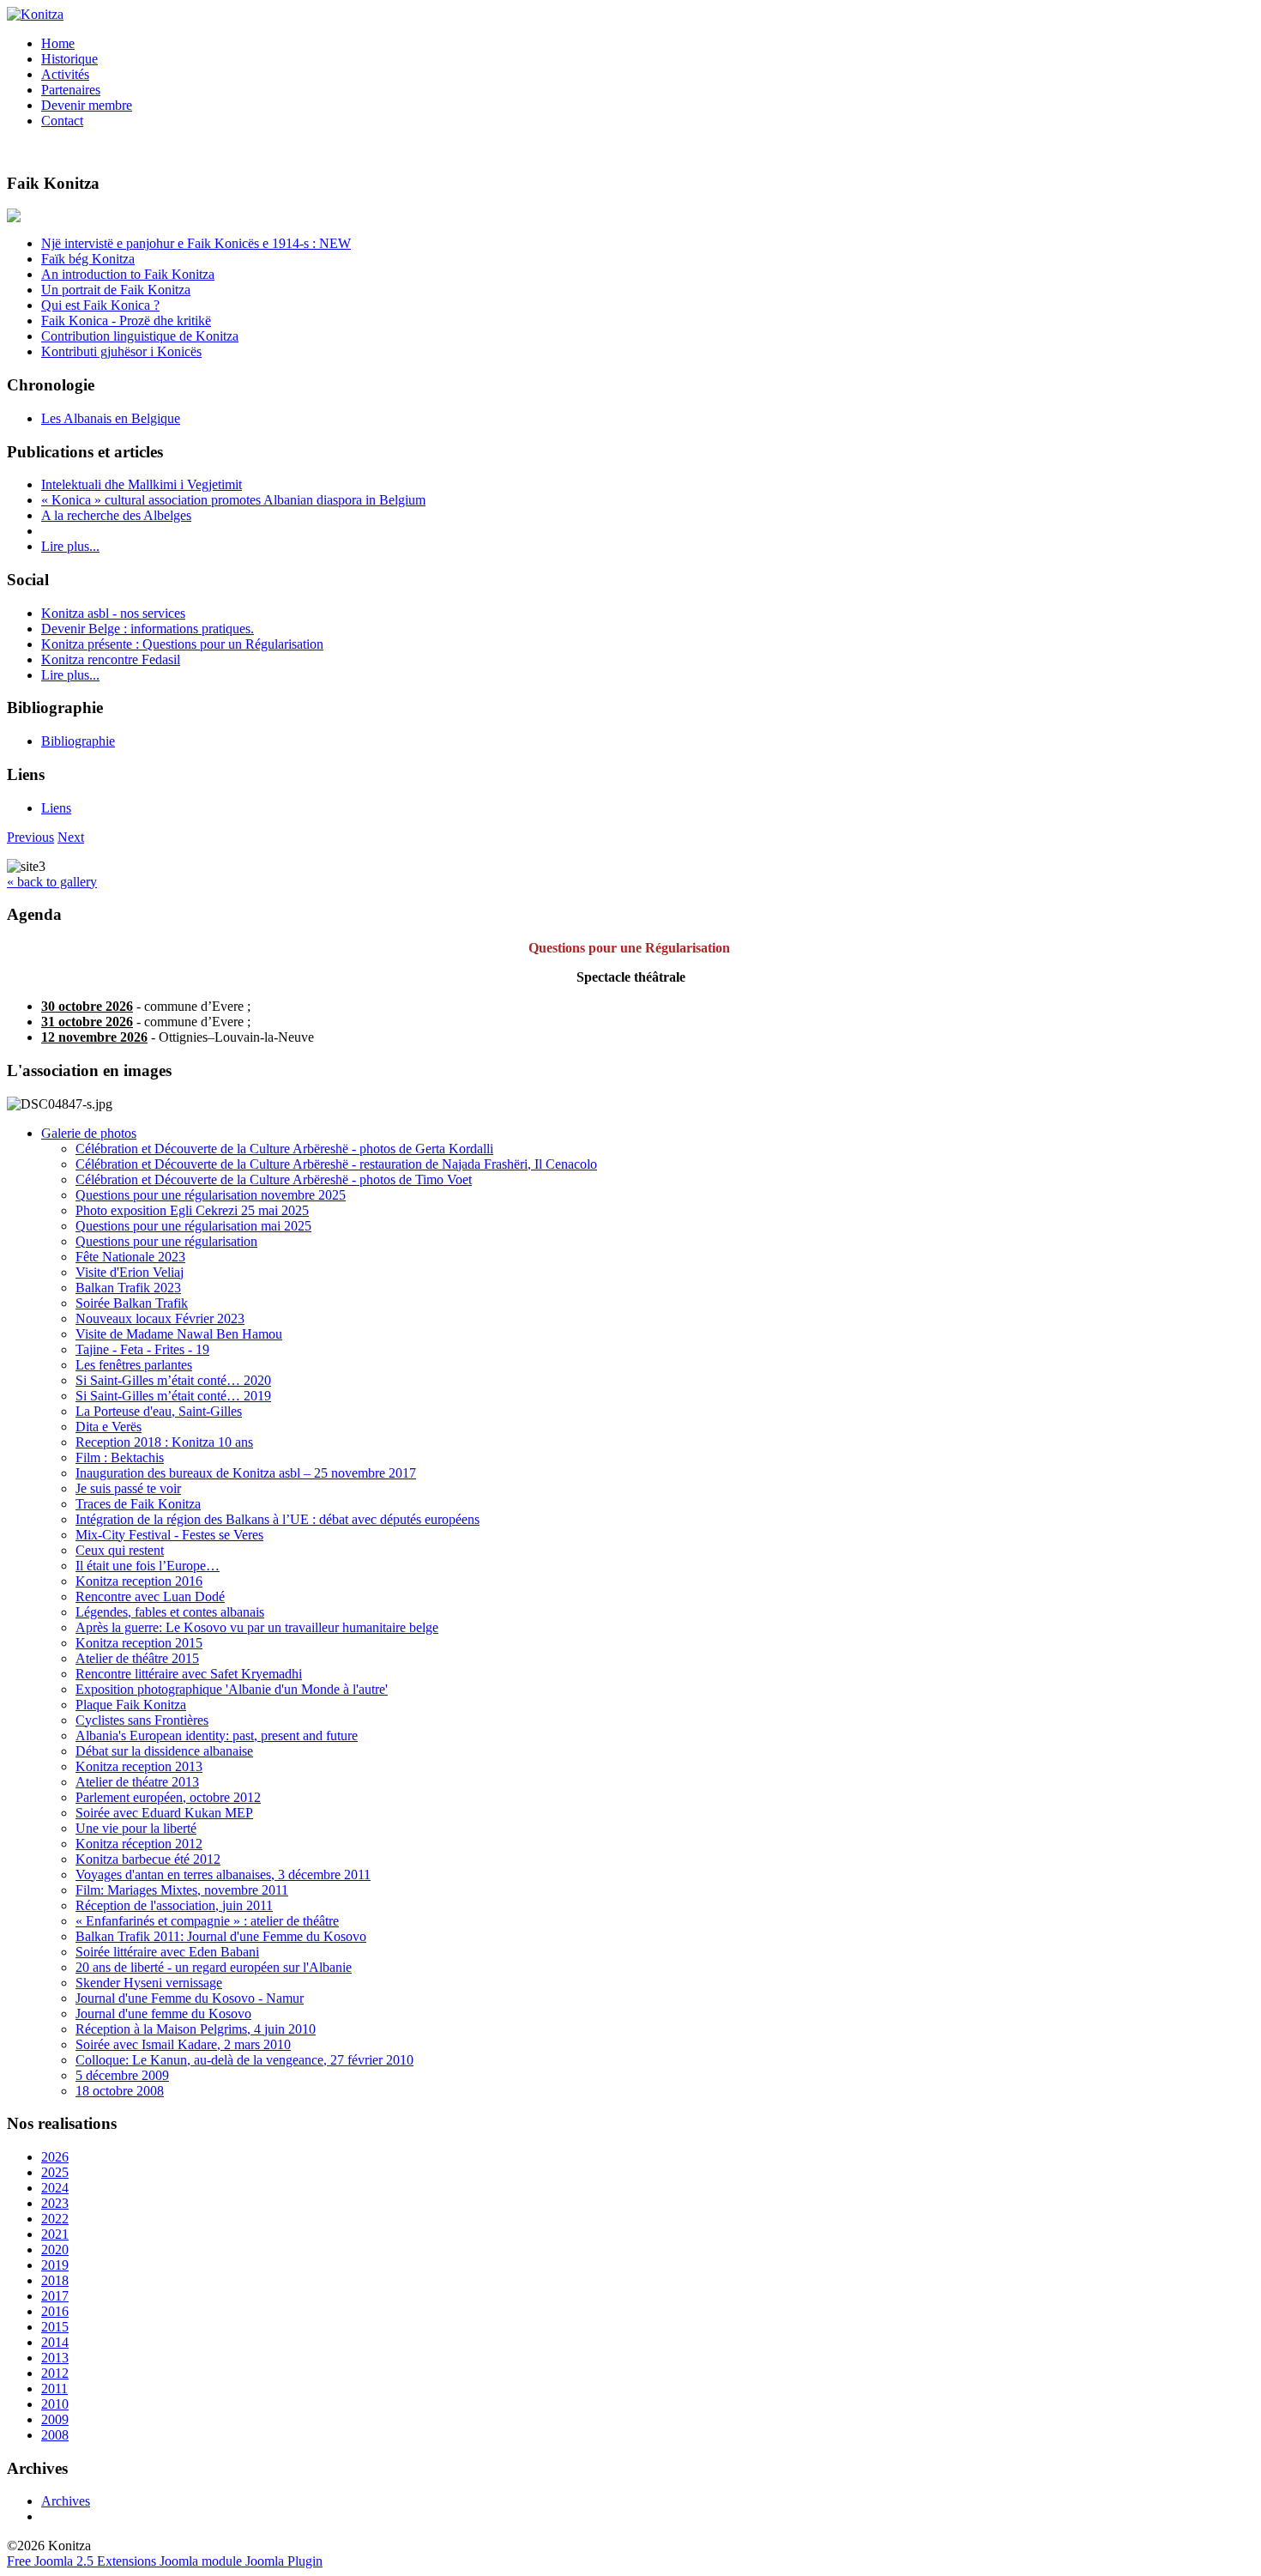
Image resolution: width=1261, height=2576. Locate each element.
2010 (55, 2404)
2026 (55, 2157)
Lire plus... (70, 546)
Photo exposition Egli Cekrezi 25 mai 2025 (192, 1210)
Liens (56, 808)
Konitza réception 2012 (139, 1844)
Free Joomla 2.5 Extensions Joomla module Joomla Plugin (165, 2561)
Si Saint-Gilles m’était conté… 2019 (173, 1396)
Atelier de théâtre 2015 (137, 1658)
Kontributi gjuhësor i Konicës (121, 351)
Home (58, 43)
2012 (55, 2373)
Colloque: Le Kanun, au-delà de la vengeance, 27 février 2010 (244, 2060)
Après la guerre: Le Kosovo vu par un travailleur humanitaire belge (257, 1627)
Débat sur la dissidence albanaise (164, 1751)
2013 (55, 2358)
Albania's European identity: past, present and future (217, 1735)
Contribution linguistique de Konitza (140, 336)
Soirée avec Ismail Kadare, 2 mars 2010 (183, 2044)
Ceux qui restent (120, 1550)
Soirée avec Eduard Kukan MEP (164, 1813)
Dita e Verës (109, 1427)
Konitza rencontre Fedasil (111, 659)
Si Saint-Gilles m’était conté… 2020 (173, 1380)
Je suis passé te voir (128, 1488)
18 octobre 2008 (120, 2091)
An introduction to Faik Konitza (128, 274)
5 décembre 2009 (122, 2075)
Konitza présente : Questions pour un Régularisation (182, 644)
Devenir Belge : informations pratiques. (148, 629)
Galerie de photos (89, 1133)
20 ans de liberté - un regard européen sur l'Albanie (214, 1967)
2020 (55, 2249)
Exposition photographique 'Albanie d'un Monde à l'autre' (232, 1689)
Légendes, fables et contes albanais (170, 1612)
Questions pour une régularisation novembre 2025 (211, 1195)
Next (71, 837)
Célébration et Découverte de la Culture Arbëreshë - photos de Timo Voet (274, 1179)
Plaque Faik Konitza (131, 1705)
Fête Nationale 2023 (130, 1257)
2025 (55, 2172)
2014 (55, 2342)
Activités (65, 74)
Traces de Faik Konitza (138, 1504)
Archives (66, 2501)
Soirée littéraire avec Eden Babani (167, 1952)
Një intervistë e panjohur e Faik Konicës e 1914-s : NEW (196, 243)
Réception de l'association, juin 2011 (174, 1905)
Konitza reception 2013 (139, 1766)
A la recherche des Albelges (116, 515)
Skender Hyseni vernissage (149, 1983)
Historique (69, 59)
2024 (55, 2188)
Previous (30, 837)
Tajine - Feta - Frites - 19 (142, 1349)
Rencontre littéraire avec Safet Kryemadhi (189, 1674)
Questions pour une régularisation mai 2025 (193, 1226)
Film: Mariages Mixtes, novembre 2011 (182, 1890)
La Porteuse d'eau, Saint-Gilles (159, 1411)
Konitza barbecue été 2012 (148, 1859)
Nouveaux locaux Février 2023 (160, 1318)
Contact (62, 121)
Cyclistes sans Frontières (142, 1720)
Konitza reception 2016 (139, 1581)
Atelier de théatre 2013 (137, 1782)
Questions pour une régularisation (166, 1241)
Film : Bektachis (120, 1457)
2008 (55, 2435)
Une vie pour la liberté (136, 1828)
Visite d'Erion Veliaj (130, 1272)
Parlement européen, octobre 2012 (168, 1797)
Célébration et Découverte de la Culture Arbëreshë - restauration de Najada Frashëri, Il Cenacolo (336, 1164)
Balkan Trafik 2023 (128, 1288)
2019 (55, 2265)
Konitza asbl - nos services (113, 613)
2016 (55, 2311)
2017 (55, 2296)
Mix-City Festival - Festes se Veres (169, 1535)
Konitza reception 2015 (139, 1643)
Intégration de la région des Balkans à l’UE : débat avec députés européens (278, 1519)
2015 (55, 2327)
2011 (54, 2389)
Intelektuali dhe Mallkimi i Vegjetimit (142, 484)
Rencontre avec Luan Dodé (150, 1596)
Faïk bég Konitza (88, 259)
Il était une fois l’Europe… (148, 1566)
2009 (55, 2419)
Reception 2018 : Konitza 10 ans (164, 1442)
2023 (55, 2203)
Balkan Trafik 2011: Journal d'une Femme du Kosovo (221, 1936)
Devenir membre (87, 105)
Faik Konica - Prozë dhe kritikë (126, 320)
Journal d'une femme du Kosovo (163, 2014)
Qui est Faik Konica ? (100, 305)
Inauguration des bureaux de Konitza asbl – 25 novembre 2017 (246, 1473)
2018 (55, 2280)
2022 (55, 2219)
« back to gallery (52, 882)
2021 (55, 2234)
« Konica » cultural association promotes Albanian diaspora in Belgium (233, 500)
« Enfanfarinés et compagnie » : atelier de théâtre (207, 1921)
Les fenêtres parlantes (134, 1365)
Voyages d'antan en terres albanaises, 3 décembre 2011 (223, 1875)
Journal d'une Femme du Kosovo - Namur (190, 1998)
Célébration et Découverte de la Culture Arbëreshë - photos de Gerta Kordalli (284, 1149)
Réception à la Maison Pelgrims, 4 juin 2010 (196, 2029)
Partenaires (71, 90)
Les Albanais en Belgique (111, 418)
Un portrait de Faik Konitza (116, 290)
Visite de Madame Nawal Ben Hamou (179, 1334)
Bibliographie (78, 741)
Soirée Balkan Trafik (132, 1303)
